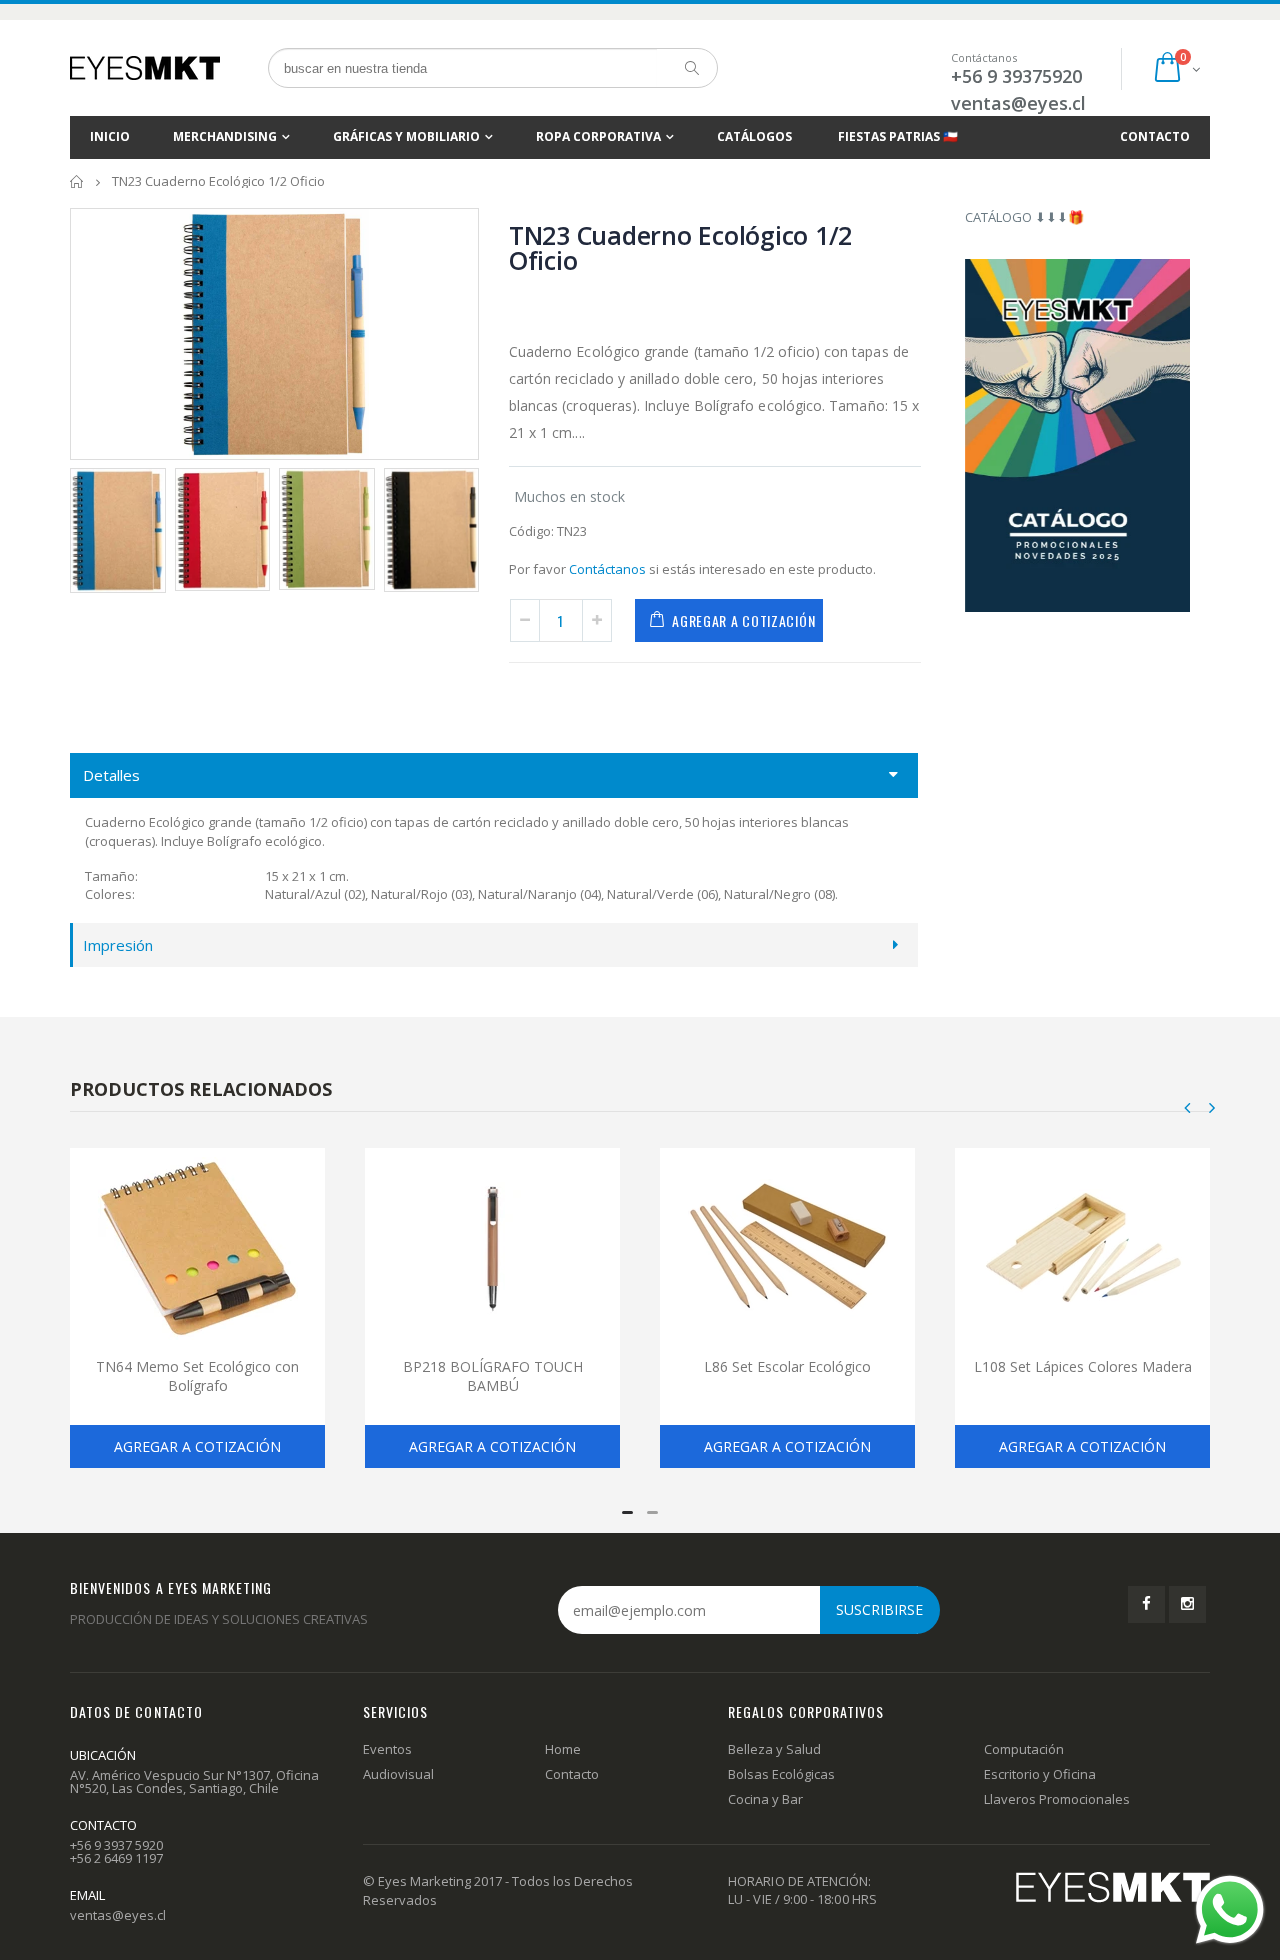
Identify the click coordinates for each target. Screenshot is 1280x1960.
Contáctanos (607, 569)
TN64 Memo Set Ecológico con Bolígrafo (197, 1376)
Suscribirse (879, 1609)
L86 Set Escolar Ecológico (787, 1366)
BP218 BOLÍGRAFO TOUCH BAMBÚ (493, 1376)
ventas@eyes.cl (1018, 103)
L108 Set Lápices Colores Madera (1083, 1366)
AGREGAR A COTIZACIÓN (743, 620)
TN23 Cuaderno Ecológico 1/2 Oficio (680, 247)
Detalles (111, 775)
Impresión (118, 945)
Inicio (77, 181)
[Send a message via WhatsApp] (1230, 1910)
